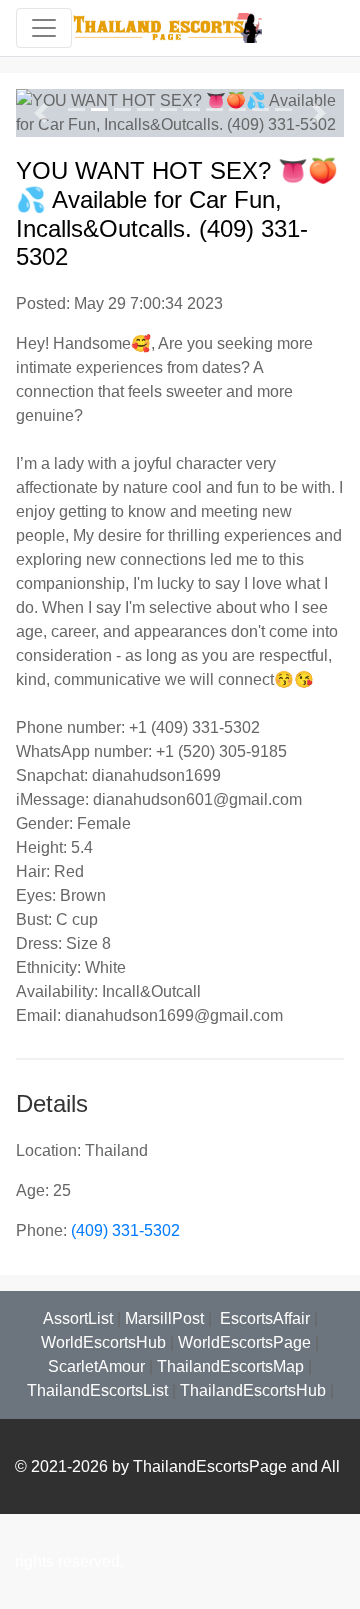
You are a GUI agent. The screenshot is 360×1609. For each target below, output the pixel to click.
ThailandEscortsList (97, 1390)
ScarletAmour (96, 1366)
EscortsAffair (263, 1318)
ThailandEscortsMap (230, 1366)
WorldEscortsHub (103, 1342)
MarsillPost (164, 1318)
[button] (40, 113)
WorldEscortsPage (244, 1342)
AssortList (78, 1318)
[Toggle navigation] (44, 28)
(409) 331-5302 (125, 1230)
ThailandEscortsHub (253, 1390)
